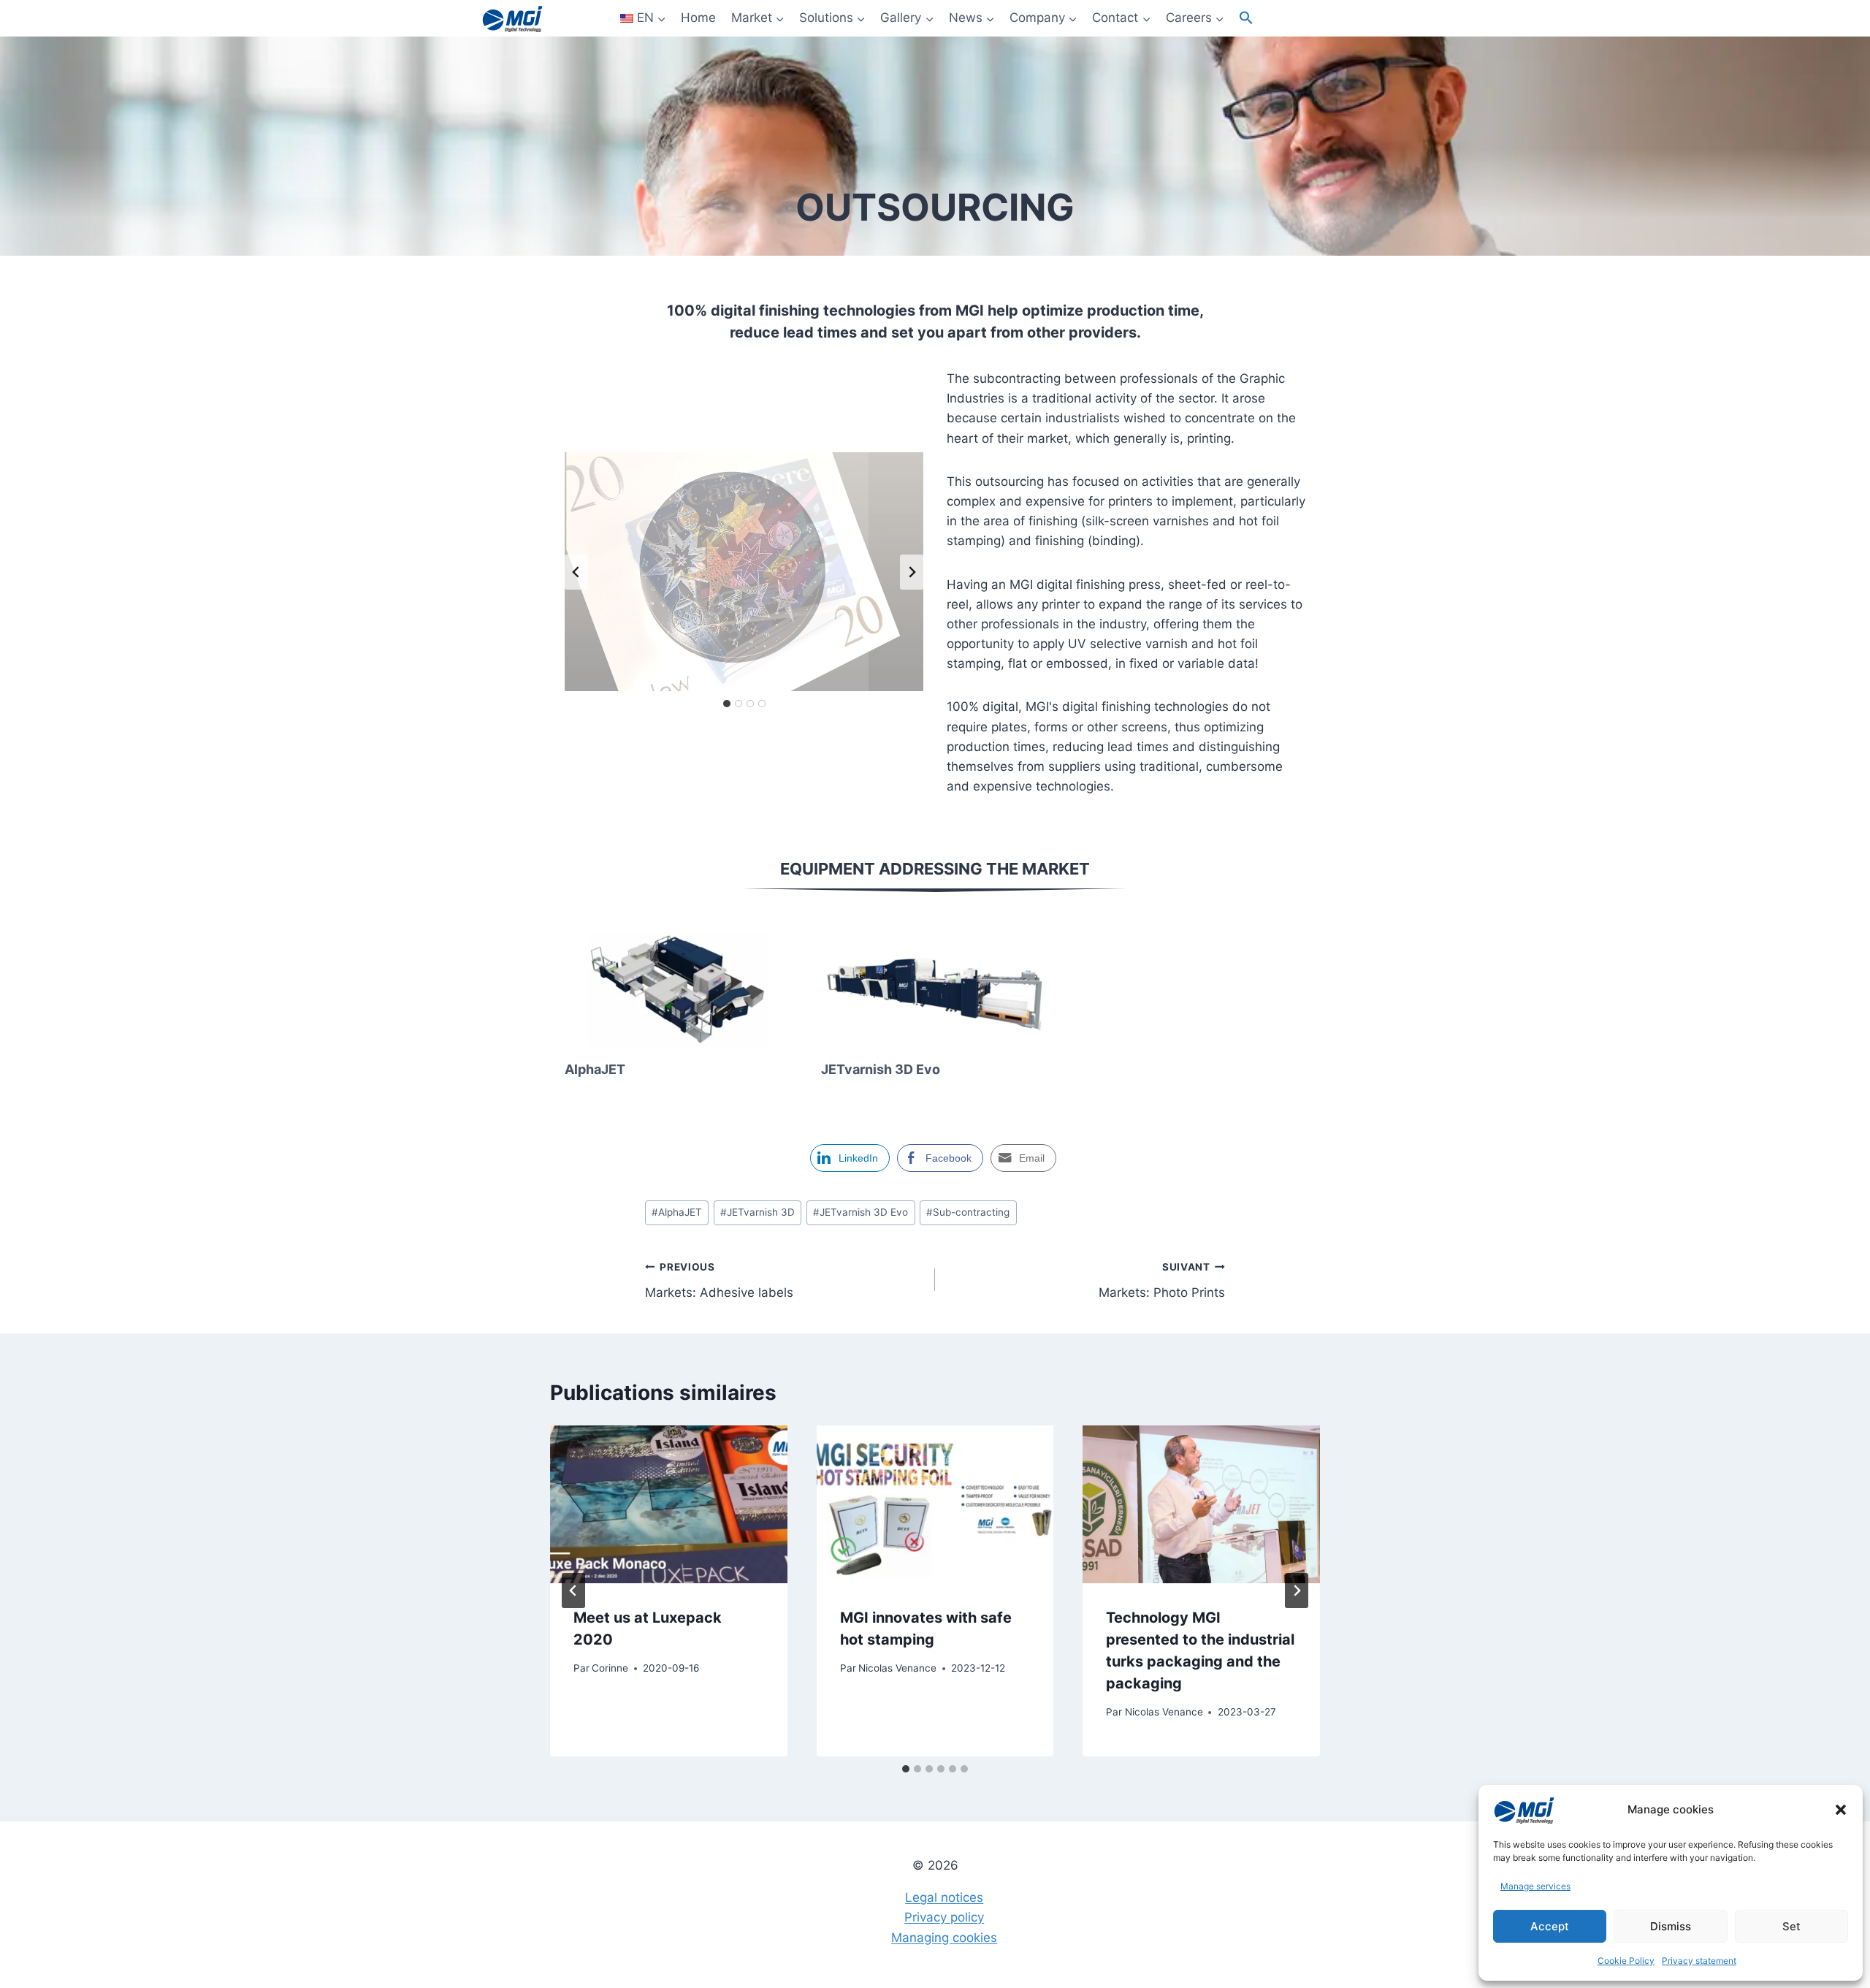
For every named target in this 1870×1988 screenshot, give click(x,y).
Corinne (610, 1668)
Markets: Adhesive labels (719, 1280)
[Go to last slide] (573, 1591)
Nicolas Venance (897, 1668)
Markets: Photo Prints (1162, 1280)
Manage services (1535, 1886)
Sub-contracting (968, 1212)
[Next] (1297, 1591)
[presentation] (678, 990)
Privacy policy (944, 1917)
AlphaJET (595, 1069)
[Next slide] (912, 572)
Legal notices (944, 1897)
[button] (1841, 1810)
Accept (1550, 1926)
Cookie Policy (1626, 1961)
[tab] (727, 704)
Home (698, 18)
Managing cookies (944, 1938)
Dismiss (1671, 1926)
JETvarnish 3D (757, 1212)
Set (1791, 1926)
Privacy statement (1699, 1961)
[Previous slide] (576, 572)
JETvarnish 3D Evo (881, 1069)
